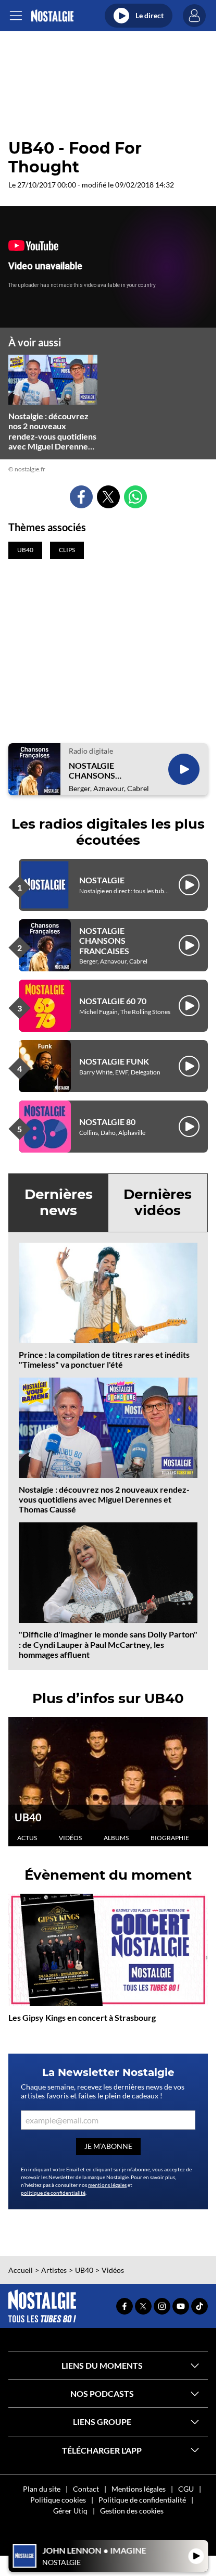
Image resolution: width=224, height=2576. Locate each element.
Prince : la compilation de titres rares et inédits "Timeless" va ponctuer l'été (104, 1359)
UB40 (28, 1817)
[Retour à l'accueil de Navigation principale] (52, 16)
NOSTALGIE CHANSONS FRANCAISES (94, 770)
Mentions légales (139, 2489)
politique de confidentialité (53, 2193)
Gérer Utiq (70, 2511)
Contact (86, 2489)
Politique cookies (58, 2500)
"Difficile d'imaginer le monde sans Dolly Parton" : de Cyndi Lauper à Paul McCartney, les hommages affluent (108, 1644)
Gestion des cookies (132, 2511)
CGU (186, 2489)
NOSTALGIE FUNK (114, 1061)
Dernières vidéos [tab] (158, 1202)
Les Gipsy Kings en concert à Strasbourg (82, 2017)
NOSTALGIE (102, 880)
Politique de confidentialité (142, 2500)
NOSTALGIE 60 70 (113, 1001)
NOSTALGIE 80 (107, 1122)
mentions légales (107, 2185)
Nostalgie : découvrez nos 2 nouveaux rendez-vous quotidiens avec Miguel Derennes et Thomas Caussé (104, 1499)
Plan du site (42, 2489)
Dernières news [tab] (59, 1202)
